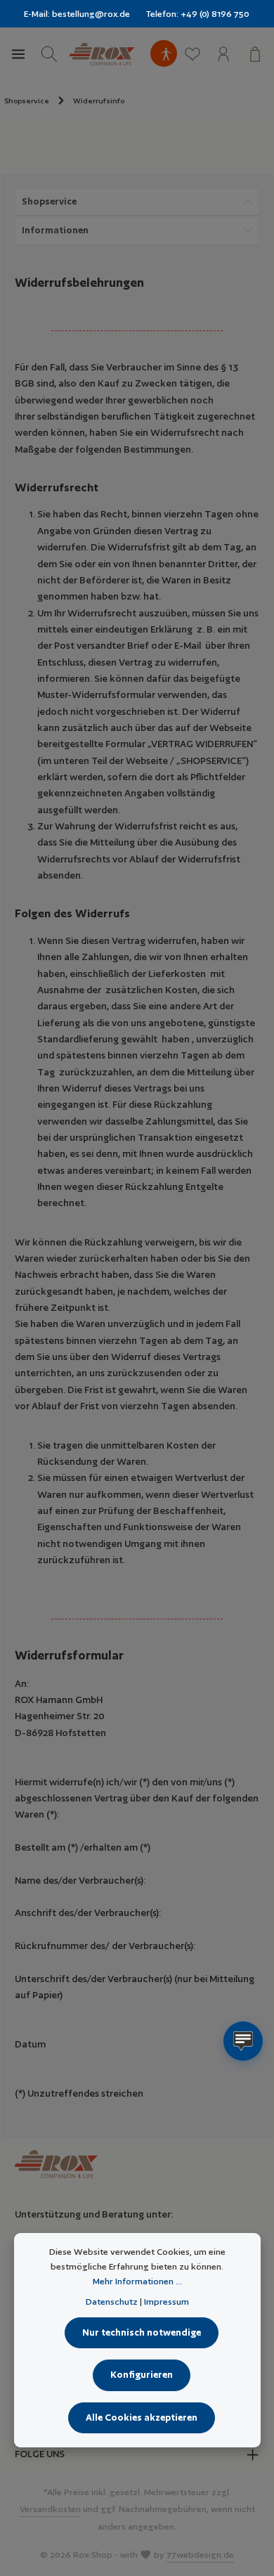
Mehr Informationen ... (137, 2281)
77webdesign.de (200, 2555)
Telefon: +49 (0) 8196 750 (198, 14)
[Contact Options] (243, 2041)
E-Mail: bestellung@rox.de (77, 14)
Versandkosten (50, 2509)
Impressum (167, 2302)
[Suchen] (49, 54)
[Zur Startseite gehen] (102, 54)
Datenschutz (112, 2302)
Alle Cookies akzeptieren (142, 2418)
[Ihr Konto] (223, 54)
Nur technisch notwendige (142, 2332)
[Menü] (18, 54)
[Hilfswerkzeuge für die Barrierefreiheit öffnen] (166, 54)
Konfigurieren (142, 2375)
